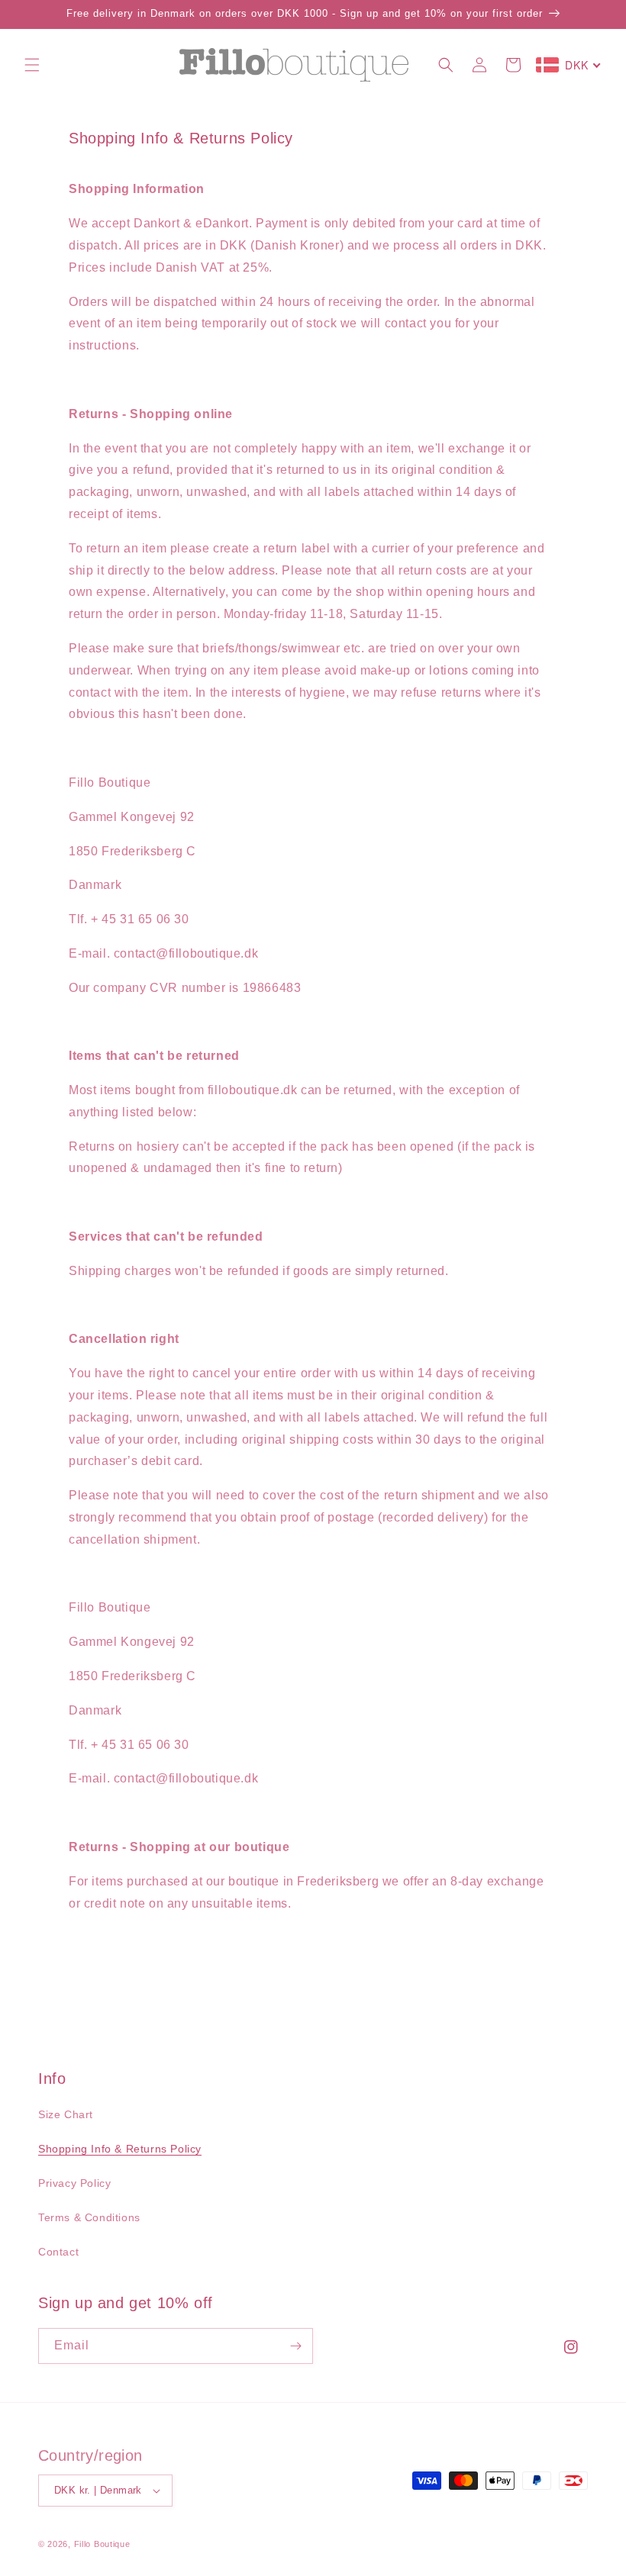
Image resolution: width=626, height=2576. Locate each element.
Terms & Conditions (89, 2217)
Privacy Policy (74, 2183)
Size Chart (66, 2114)
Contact (58, 2252)
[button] (32, 65)
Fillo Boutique (102, 2544)
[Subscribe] (295, 2346)
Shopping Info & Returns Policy (120, 2149)
